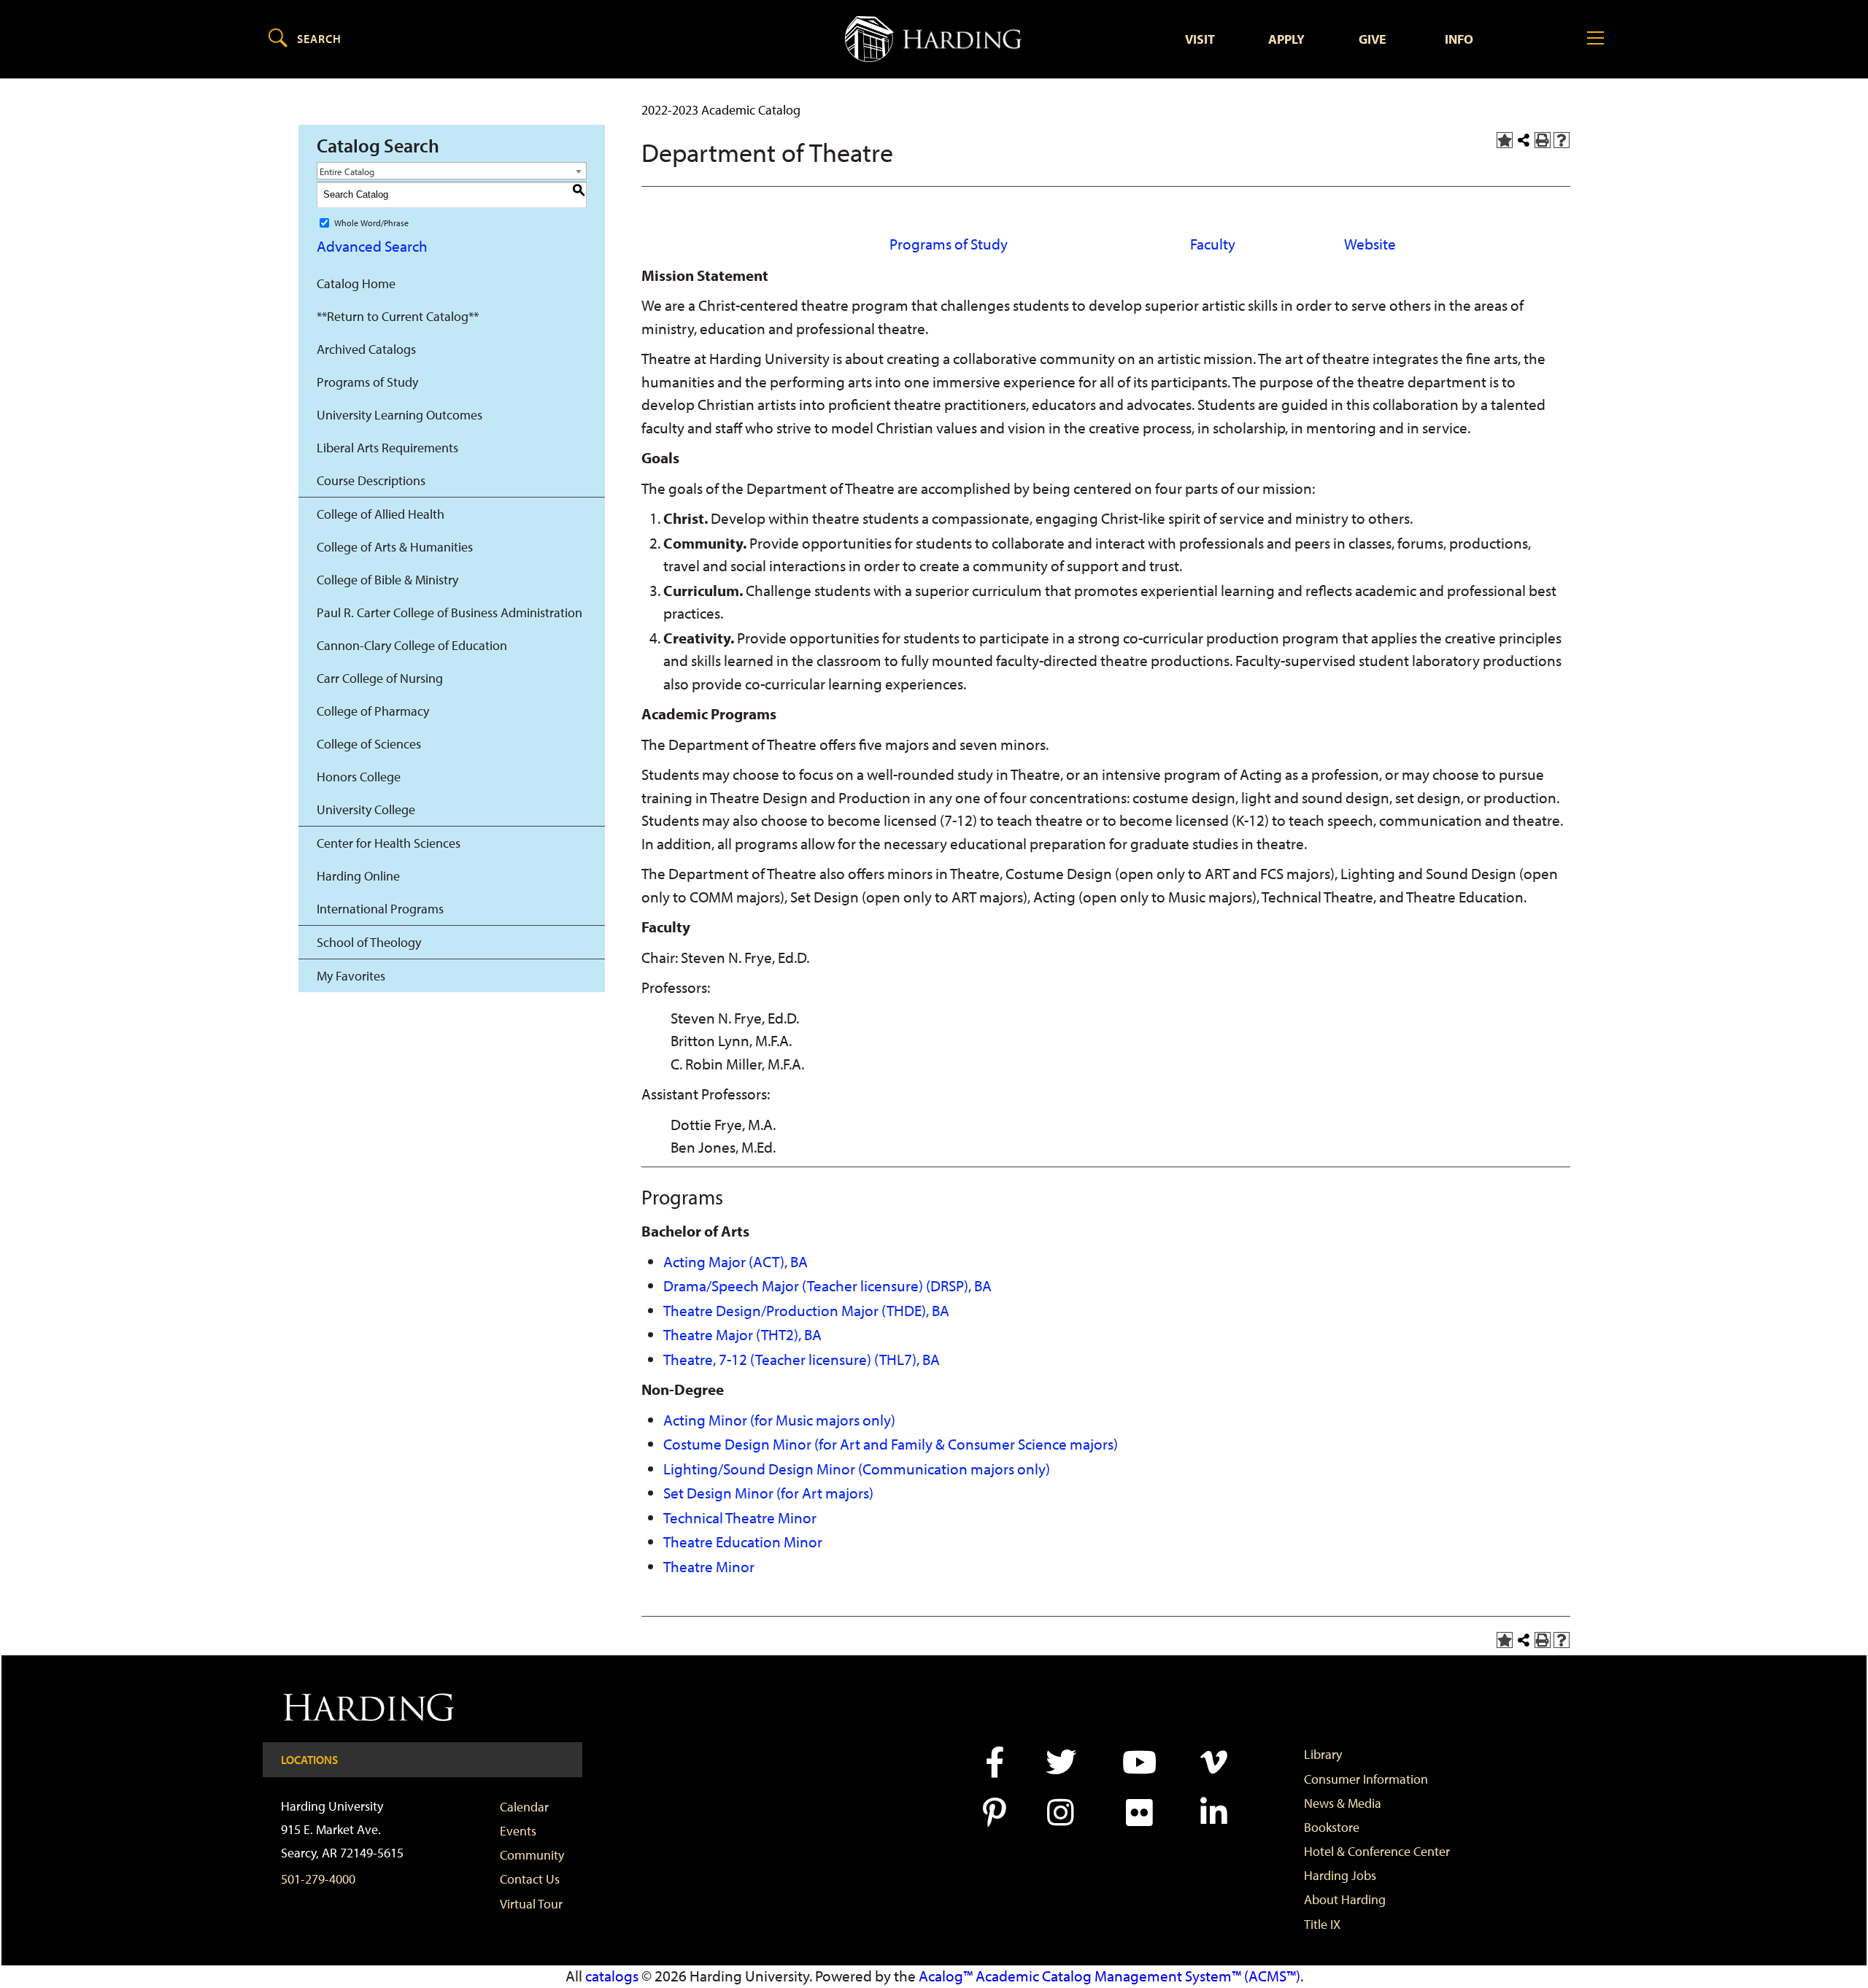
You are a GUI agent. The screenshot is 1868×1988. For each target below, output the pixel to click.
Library (1323, 1754)
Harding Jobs (1340, 1875)
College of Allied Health (381, 514)
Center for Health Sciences (389, 843)
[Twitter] (1060, 1762)
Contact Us (530, 1879)
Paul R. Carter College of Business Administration (449, 612)
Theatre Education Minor (743, 1542)
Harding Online (358, 876)
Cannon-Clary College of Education (412, 645)
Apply (1286, 39)
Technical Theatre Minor (740, 1517)
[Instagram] (1060, 1813)
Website (1370, 244)
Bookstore (1332, 1827)
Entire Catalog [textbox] (347, 171)
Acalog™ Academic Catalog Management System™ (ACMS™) (1109, 1976)
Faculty (1213, 244)
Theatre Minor (709, 1566)
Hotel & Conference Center (1377, 1851)
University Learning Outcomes (400, 415)
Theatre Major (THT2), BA (742, 1334)
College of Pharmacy (373, 711)
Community (532, 1855)
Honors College (359, 777)
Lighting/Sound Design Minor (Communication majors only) (857, 1469)
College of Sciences (369, 744)
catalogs (612, 1976)
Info (1459, 39)
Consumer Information (1366, 1779)
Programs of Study (367, 382)
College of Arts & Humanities (395, 547)
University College (366, 809)
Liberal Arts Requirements (387, 448)
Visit (1200, 39)
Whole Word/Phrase (371, 222)
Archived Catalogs (366, 349)
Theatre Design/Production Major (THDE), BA (806, 1310)
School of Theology (369, 942)
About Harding (1345, 1899)
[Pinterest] (993, 1813)
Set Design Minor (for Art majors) (768, 1493)
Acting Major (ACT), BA (736, 1261)
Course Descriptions (371, 480)
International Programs (380, 909)
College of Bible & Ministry (387, 580)
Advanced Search (372, 246)
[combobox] (452, 171)
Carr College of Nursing (380, 678)
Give (1373, 39)
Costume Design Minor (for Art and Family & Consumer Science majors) (891, 1444)
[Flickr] (1138, 1813)
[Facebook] (993, 1762)
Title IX (1322, 1924)
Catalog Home (356, 283)
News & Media (1343, 1803)
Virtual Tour (531, 1904)
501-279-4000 (318, 1879)
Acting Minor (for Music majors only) (779, 1420)
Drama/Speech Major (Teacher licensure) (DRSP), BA (827, 1285)
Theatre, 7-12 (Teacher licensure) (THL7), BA (802, 1359)
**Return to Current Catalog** (398, 316)
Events (518, 1831)
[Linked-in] (1212, 1813)
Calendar (524, 1807)
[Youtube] (1138, 1762)
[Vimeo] (1212, 1762)
